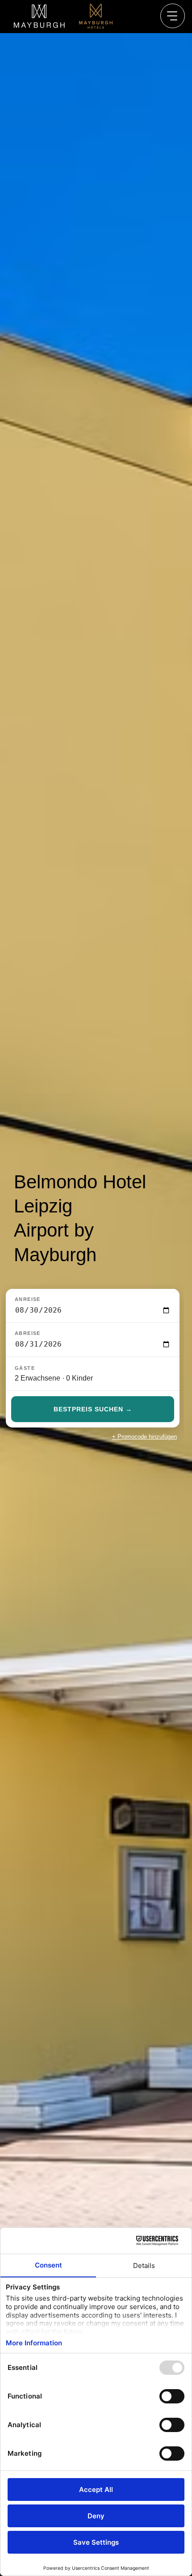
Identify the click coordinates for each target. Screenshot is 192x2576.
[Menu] (173, 16)
